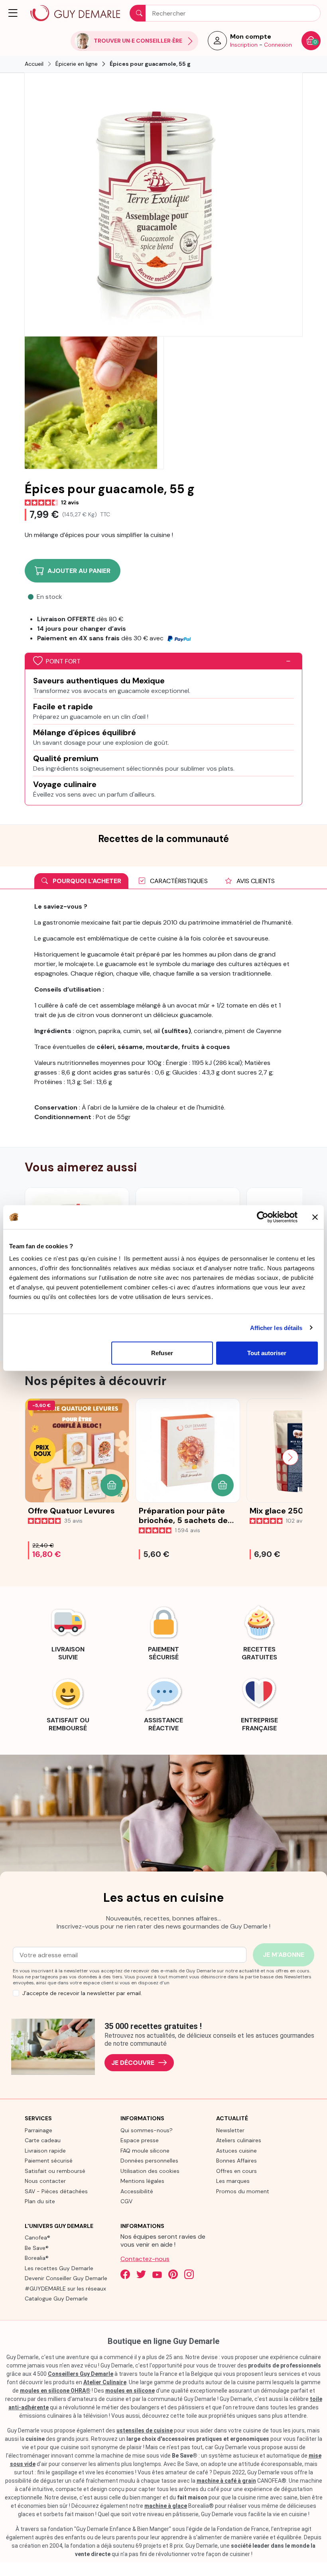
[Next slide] (290, 1457)
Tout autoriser (267, 1353)
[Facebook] (125, 2274)
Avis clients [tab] (255, 881)
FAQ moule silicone (145, 2151)
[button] (14, 13)
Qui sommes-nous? (147, 2130)
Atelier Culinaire (105, 2382)
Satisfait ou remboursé (55, 2171)
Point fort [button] (63, 661)
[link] (68, 1632)
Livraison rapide (45, 2151)
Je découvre (133, 2063)
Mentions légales (142, 2181)
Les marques (233, 2181)
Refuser (162, 1353)
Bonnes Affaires (236, 2161)
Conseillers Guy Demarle (81, 2374)
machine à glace (166, 2506)
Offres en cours (236, 2171)
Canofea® (37, 2238)
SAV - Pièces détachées (56, 2191)
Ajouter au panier (79, 571)
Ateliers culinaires (239, 2140)
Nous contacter (45, 2181)
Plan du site (40, 2201)
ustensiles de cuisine (145, 2430)
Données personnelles (149, 2161)
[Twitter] (141, 2274)
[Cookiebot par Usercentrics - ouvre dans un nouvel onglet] (263, 1217)
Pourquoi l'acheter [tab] (86, 881)
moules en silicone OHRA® (55, 2391)
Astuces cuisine (236, 2151)
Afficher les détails (276, 1327)
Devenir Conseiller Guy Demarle (66, 2278)
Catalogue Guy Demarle (56, 2299)
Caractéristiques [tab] (178, 881)
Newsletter (230, 2130)
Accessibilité (137, 2191)
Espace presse (140, 2140)
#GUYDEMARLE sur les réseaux (65, 2289)
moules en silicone (130, 2391)
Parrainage (38, 2130)
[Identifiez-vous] (217, 43)
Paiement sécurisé (49, 2161)
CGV (126, 2201)
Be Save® (37, 2248)
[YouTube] (157, 2274)
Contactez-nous (145, 2259)
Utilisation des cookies (150, 2171)
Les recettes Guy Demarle (59, 2268)
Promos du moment (243, 2191)
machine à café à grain (226, 2481)
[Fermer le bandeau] (315, 1217)
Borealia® (37, 2258)
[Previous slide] (37, 1457)
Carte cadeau (43, 2140)
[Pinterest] (173, 2274)
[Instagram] (189, 2274)
